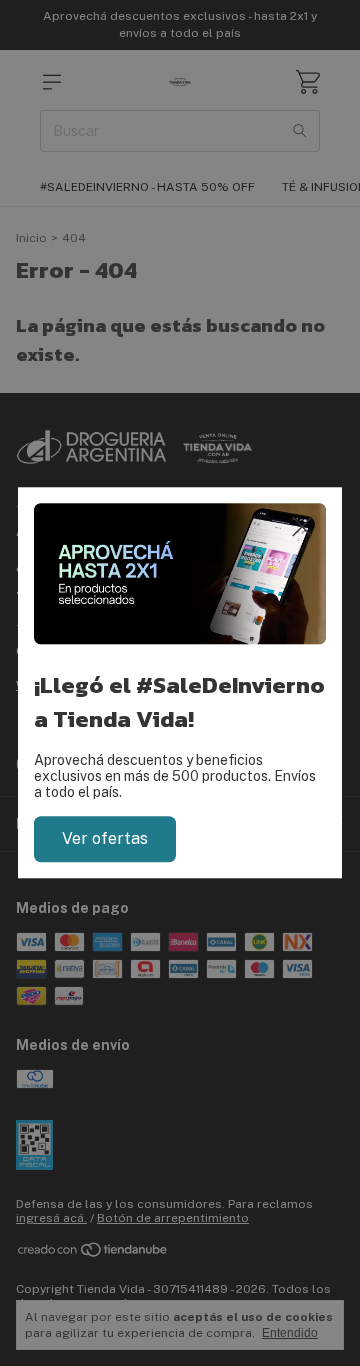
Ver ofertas (105, 838)
